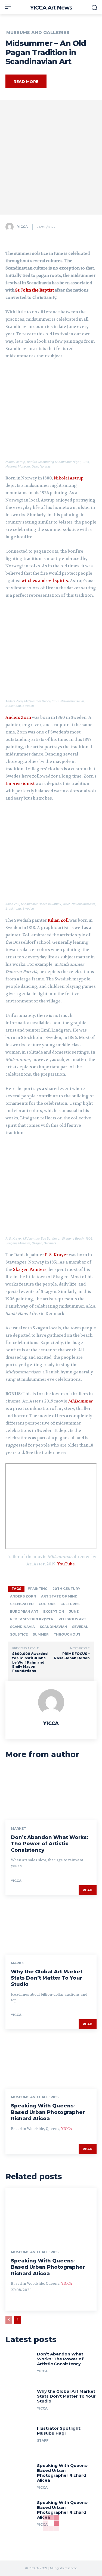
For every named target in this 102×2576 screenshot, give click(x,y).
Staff (43, 2440)
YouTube (66, 1564)
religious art (72, 1619)
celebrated (22, 1604)
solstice (19, 1634)
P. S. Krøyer (56, 1255)
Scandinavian (53, 1627)
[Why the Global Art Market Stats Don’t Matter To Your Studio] (51, 1927)
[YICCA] (11, 227)
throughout (67, 1634)
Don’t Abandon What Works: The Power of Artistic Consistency (50, 1844)
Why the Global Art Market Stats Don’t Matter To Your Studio (47, 1978)
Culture (47, 1604)
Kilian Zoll (58, 920)
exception (54, 1611)
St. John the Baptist (35, 290)
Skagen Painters (30, 1270)
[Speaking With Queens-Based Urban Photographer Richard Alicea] (51, 2061)
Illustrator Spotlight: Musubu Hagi (59, 2431)
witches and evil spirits (45, 581)
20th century (66, 1589)
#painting (38, 1589)
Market (18, 1829)
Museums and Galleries (38, 33)
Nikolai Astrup (69, 478)
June (74, 1611)
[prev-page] (9, 2320)
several (80, 1627)
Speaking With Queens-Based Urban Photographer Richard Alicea (48, 2112)
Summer (41, 1634)
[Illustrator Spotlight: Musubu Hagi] (19, 2438)
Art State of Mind (59, 1596)
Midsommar (80, 1401)
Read (88, 1890)
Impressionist (20, 784)
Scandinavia (22, 1627)
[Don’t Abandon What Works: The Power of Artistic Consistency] (51, 1793)
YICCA (22, 227)
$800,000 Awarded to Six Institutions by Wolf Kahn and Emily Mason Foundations (30, 1662)
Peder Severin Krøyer (32, 1619)
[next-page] (18, 2320)
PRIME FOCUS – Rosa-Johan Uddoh (72, 1656)
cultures (70, 1604)
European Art (24, 1611)
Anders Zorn (18, 717)
